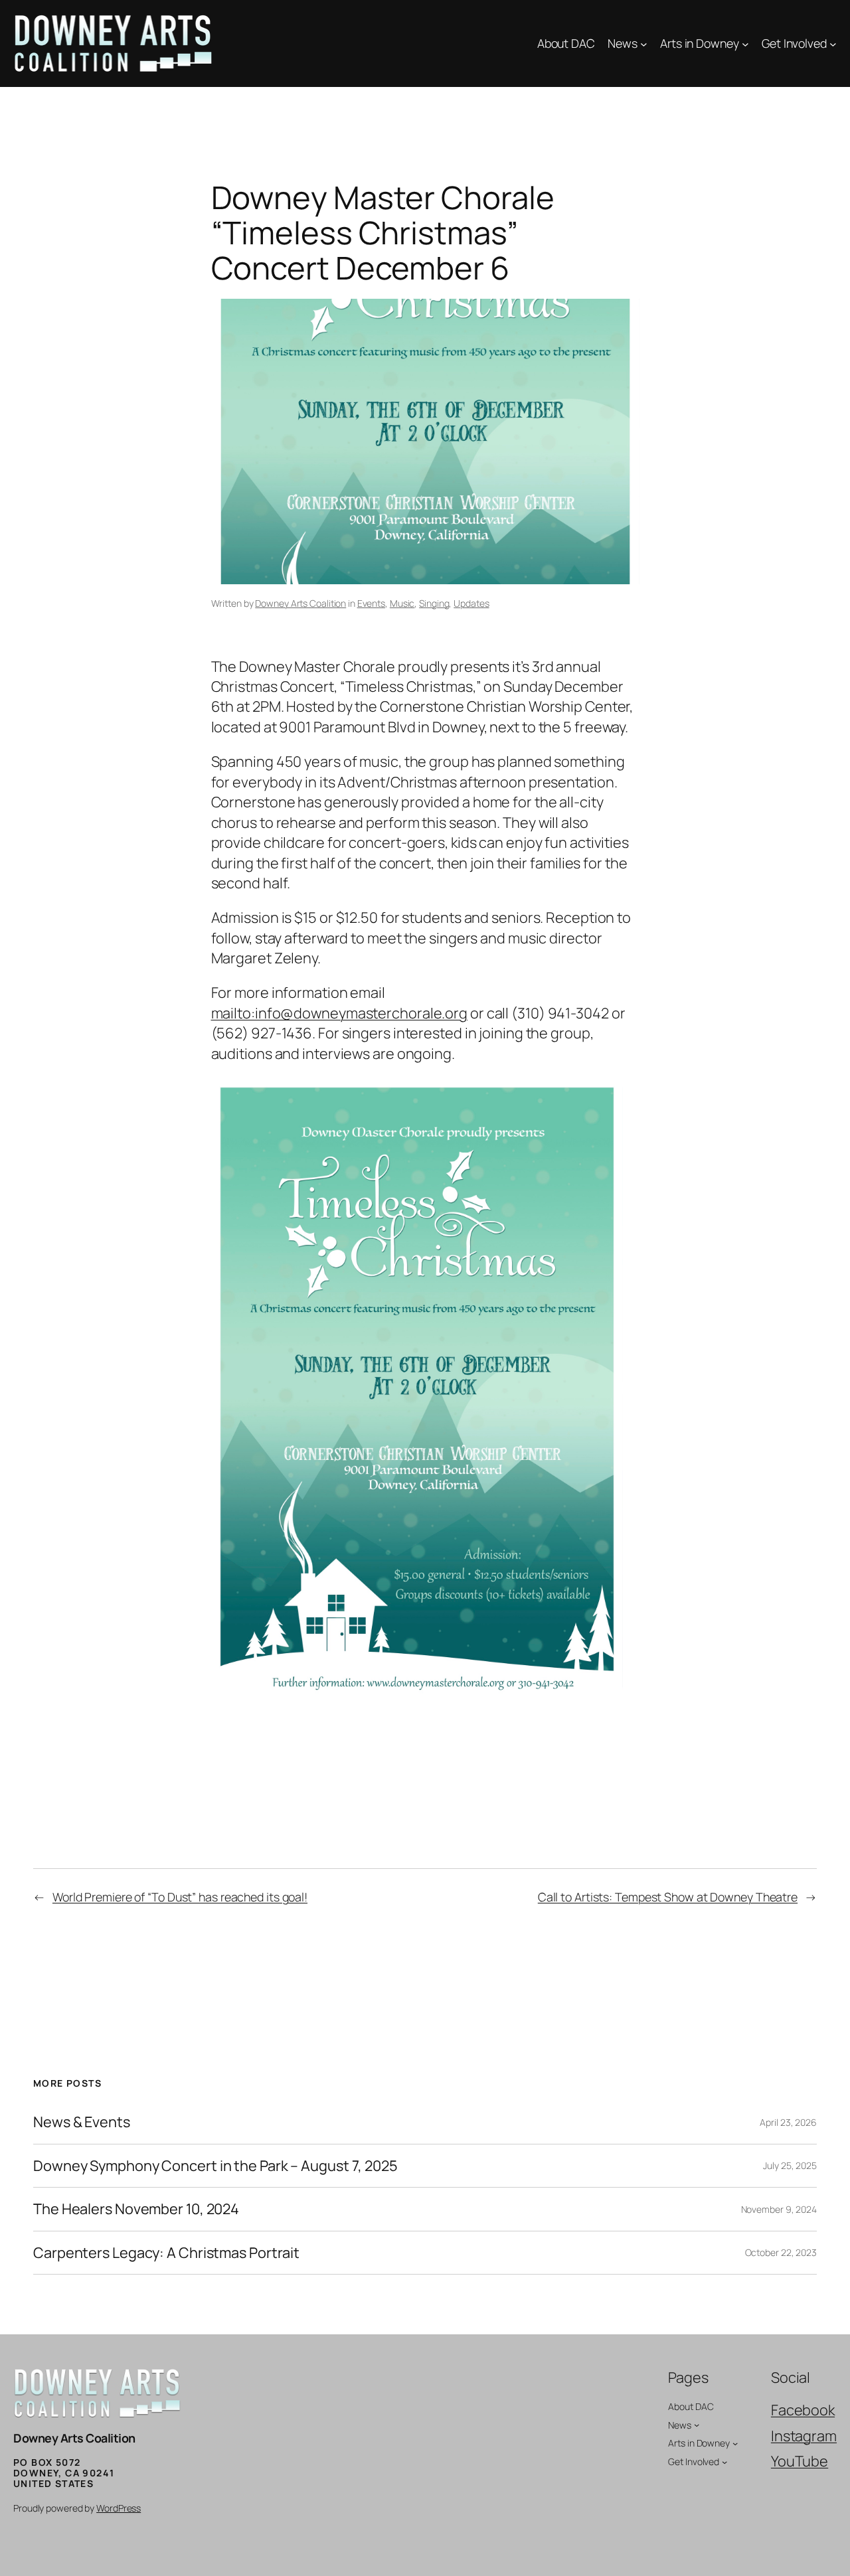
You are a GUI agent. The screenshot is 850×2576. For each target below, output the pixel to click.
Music (402, 603)
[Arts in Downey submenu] (745, 43)
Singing (434, 603)
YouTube (800, 2461)
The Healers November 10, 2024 (136, 2209)
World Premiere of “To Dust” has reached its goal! (180, 1897)
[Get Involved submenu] (833, 43)
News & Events (82, 2122)
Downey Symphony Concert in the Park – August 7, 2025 (215, 2166)
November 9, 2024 (779, 2209)
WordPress (119, 2508)
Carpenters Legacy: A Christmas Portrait (166, 2253)
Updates (471, 603)
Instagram (804, 2436)
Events (371, 603)
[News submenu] (644, 43)
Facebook (803, 2410)
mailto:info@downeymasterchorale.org (340, 1013)
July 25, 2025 (790, 2165)
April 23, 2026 (788, 2122)
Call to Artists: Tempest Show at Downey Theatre (668, 1897)
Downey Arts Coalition (300, 603)
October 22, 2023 (781, 2252)
